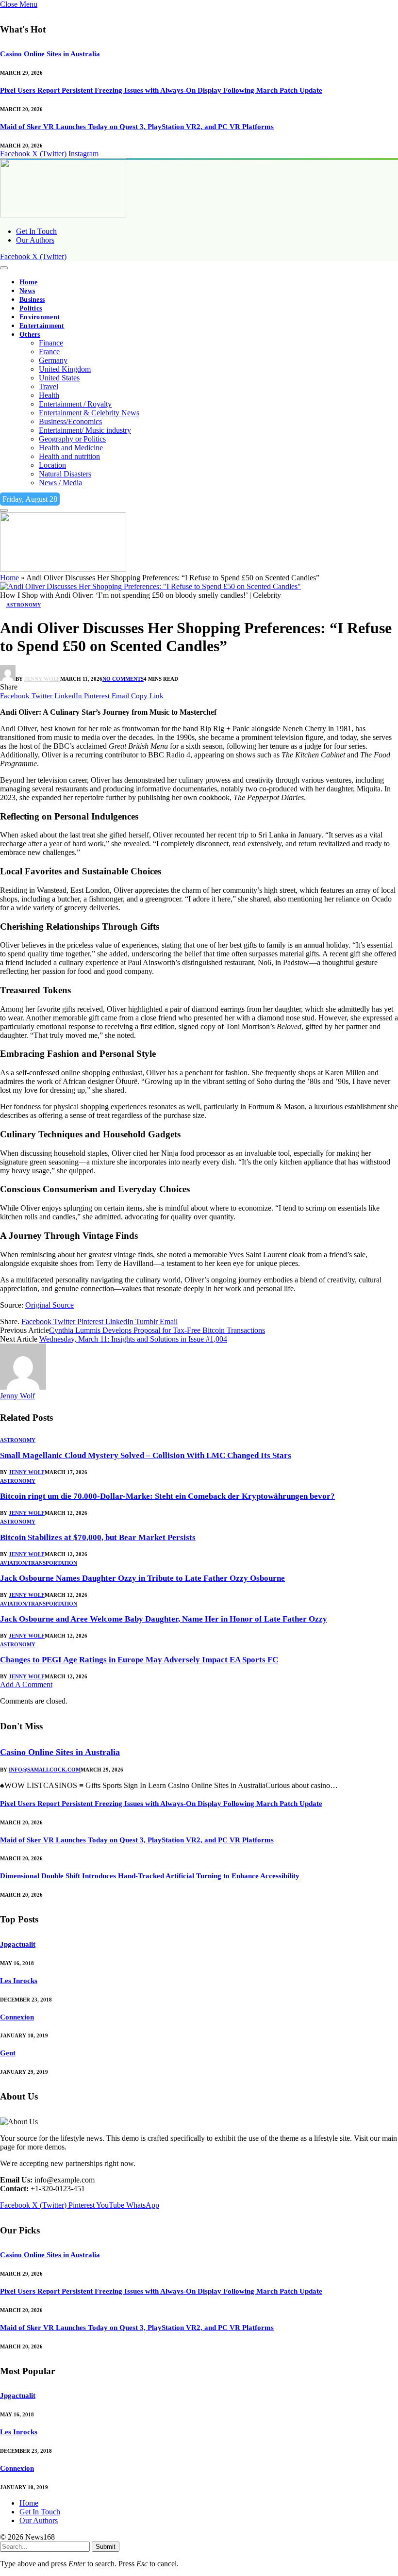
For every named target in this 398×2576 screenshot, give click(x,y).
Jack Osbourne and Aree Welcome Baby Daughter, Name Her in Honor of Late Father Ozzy (164, 1619)
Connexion (17, 2017)
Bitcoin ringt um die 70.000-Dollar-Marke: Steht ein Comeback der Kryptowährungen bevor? (167, 1496)
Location (52, 465)
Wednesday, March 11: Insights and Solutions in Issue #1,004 (133, 1339)
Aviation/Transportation (39, 1563)
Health (49, 395)
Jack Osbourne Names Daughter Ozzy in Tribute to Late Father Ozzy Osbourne (142, 1578)
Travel (49, 386)
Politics (31, 308)
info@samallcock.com (45, 1770)
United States (59, 378)
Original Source (50, 1305)
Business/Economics (70, 421)
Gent (8, 2053)
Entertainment (42, 326)
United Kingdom (65, 369)
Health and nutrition (69, 456)
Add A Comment (26, 1684)
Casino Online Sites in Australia (50, 54)
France (49, 352)
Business (32, 300)
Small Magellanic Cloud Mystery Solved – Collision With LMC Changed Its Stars (146, 1455)
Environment (40, 317)
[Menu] (4, 268)
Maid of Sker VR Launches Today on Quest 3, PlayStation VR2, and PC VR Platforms (137, 127)
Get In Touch (36, 231)
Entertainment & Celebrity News (89, 413)
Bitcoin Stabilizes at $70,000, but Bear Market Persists (98, 1537)
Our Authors (35, 240)
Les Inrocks (19, 1981)
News (27, 291)
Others (30, 335)
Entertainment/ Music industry (85, 430)
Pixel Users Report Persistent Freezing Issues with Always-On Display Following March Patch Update (161, 90)
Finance (51, 343)
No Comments (123, 679)
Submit (106, 2547)
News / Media (60, 483)
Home (28, 282)
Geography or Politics (72, 439)
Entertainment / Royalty (75, 404)
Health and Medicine (71, 448)
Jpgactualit (18, 1944)
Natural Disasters (65, 474)
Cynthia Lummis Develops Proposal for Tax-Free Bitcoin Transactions (157, 1330)
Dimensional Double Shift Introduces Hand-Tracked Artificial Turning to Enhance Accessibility (150, 1876)
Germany (53, 360)
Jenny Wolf (42, 679)
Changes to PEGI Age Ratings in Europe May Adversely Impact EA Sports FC (139, 1660)
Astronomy (24, 605)
